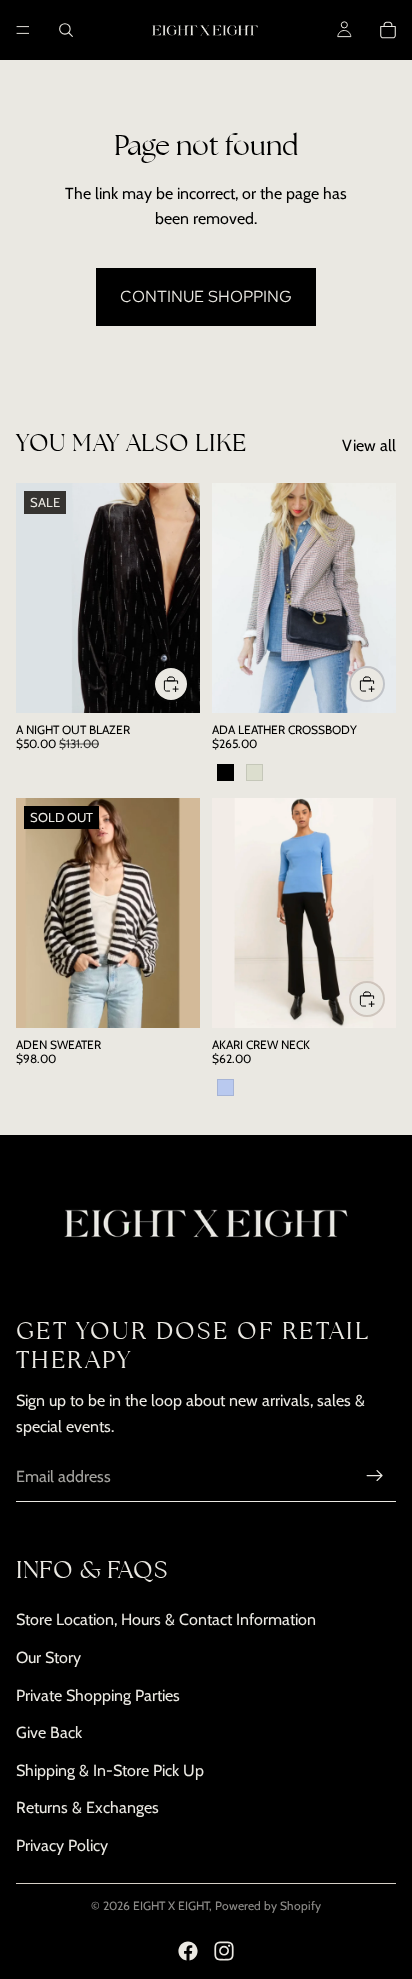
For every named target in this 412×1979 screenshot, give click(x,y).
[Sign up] (375, 1477)
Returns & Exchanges (87, 1808)
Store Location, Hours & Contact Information (166, 1620)
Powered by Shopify (268, 1905)
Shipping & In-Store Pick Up (110, 1770)
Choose (188, 683)
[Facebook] (188, 1951)
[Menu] (23, 30)
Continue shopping (206, 296)
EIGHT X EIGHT (171, 1905)
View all (369, 445)
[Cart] (388, 30)
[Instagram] (224, 1951)
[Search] (66, 30)
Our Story (48, 1657)
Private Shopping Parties (98, 1695)
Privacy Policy (62, 1845)
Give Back (49, 1733)
